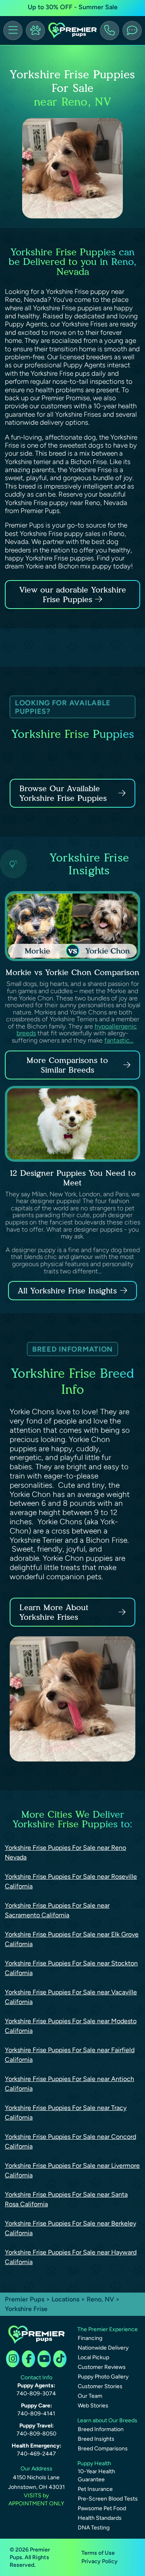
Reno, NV (101, 2299)
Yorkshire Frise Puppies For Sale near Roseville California (71, 1881)
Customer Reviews (102, 2367)
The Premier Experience (108, 2329)
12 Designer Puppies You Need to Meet (73, 1178)
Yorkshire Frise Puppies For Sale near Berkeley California (70, 2228)
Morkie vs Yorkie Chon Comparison (72, 972)
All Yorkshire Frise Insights (67, 1291)
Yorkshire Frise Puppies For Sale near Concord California (70, 2141)
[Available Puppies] (35, 31)
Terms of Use (98, 2553)
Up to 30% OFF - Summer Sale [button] (73, 7)
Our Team (90, 2396)
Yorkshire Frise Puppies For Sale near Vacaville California (71, 1997)
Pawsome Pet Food (102, 2508)
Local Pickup (93, 2357)
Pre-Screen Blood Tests (108, 2499)
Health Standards (100, 2518)
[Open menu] (13, 31)
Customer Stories (100, 2386)
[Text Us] (132, 31)
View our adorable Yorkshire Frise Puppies (73, 595)
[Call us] (110, 31)
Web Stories (93, 2406)
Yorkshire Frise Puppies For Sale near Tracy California (66, 2113)
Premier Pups (25, 2299)
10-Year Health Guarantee (96, 2475)
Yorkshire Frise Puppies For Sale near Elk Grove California (72, 1939)
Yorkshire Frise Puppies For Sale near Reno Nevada (65, 1852)
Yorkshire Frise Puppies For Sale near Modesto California (71, 2026)
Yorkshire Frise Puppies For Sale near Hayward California (71, 2257)
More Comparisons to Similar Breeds (67, 1065)
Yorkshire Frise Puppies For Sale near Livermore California (72, 2170)
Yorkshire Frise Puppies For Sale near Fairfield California (70, 2055)
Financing (90, 2338)
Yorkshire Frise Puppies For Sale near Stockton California (71, 1968)
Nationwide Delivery (103, 2348)
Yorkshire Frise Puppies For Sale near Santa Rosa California (66, 2199)
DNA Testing (94, 2528)
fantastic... (119, 1040)
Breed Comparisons (103, 2449)
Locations (65, 2299)
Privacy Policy (99, 2561)
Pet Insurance (95, 2489)
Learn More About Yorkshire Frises (54, 1612)
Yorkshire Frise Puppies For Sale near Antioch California (69, 2084)
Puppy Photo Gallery (103, 2377)
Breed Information (101, 2429)
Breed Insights (96, 2439)
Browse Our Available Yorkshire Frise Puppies (63, 793)
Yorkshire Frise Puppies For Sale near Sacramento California (57, 1910)
